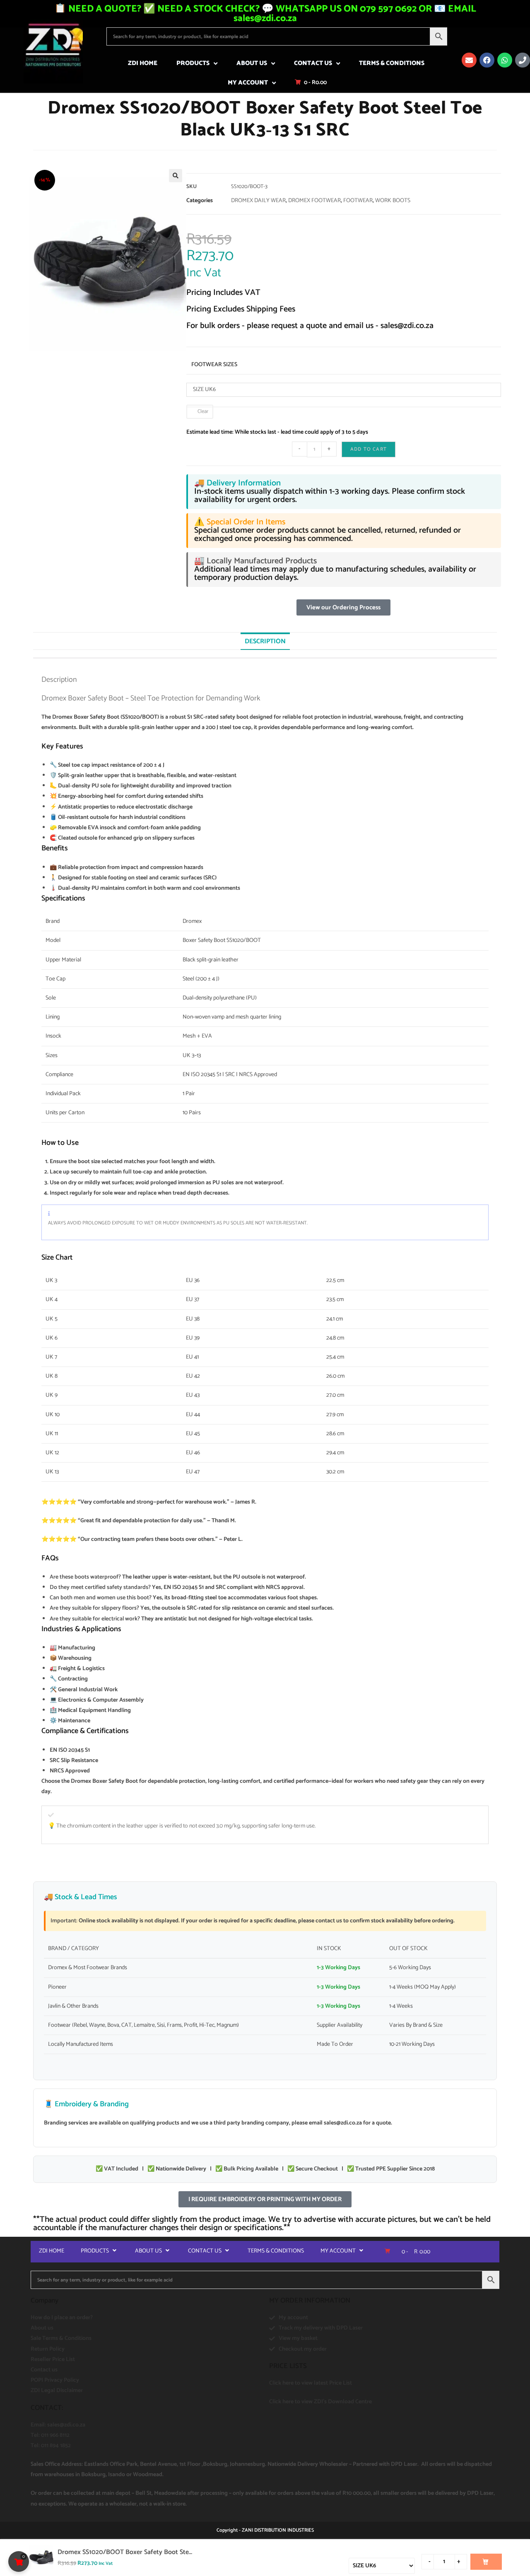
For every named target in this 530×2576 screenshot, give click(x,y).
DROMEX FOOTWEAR (314, 201)
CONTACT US (313, 63)
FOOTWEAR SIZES (214, 365)
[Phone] (523, 60)
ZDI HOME (143, 63)
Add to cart (369, 449)
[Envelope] (469, 60)
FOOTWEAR (358, 201)
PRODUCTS (193, 63)
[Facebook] (487, 60)
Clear (203, 412)
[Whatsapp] (505, 60)
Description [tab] (265, 641)
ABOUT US (252, 63)
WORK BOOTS (393, 201)
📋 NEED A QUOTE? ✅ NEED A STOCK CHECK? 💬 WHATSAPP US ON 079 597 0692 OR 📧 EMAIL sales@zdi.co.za (265, 14)
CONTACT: (47, 2408)
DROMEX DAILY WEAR (258, 201)
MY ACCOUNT (248, 83)
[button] (176, 176)
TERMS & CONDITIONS (392, 63)
